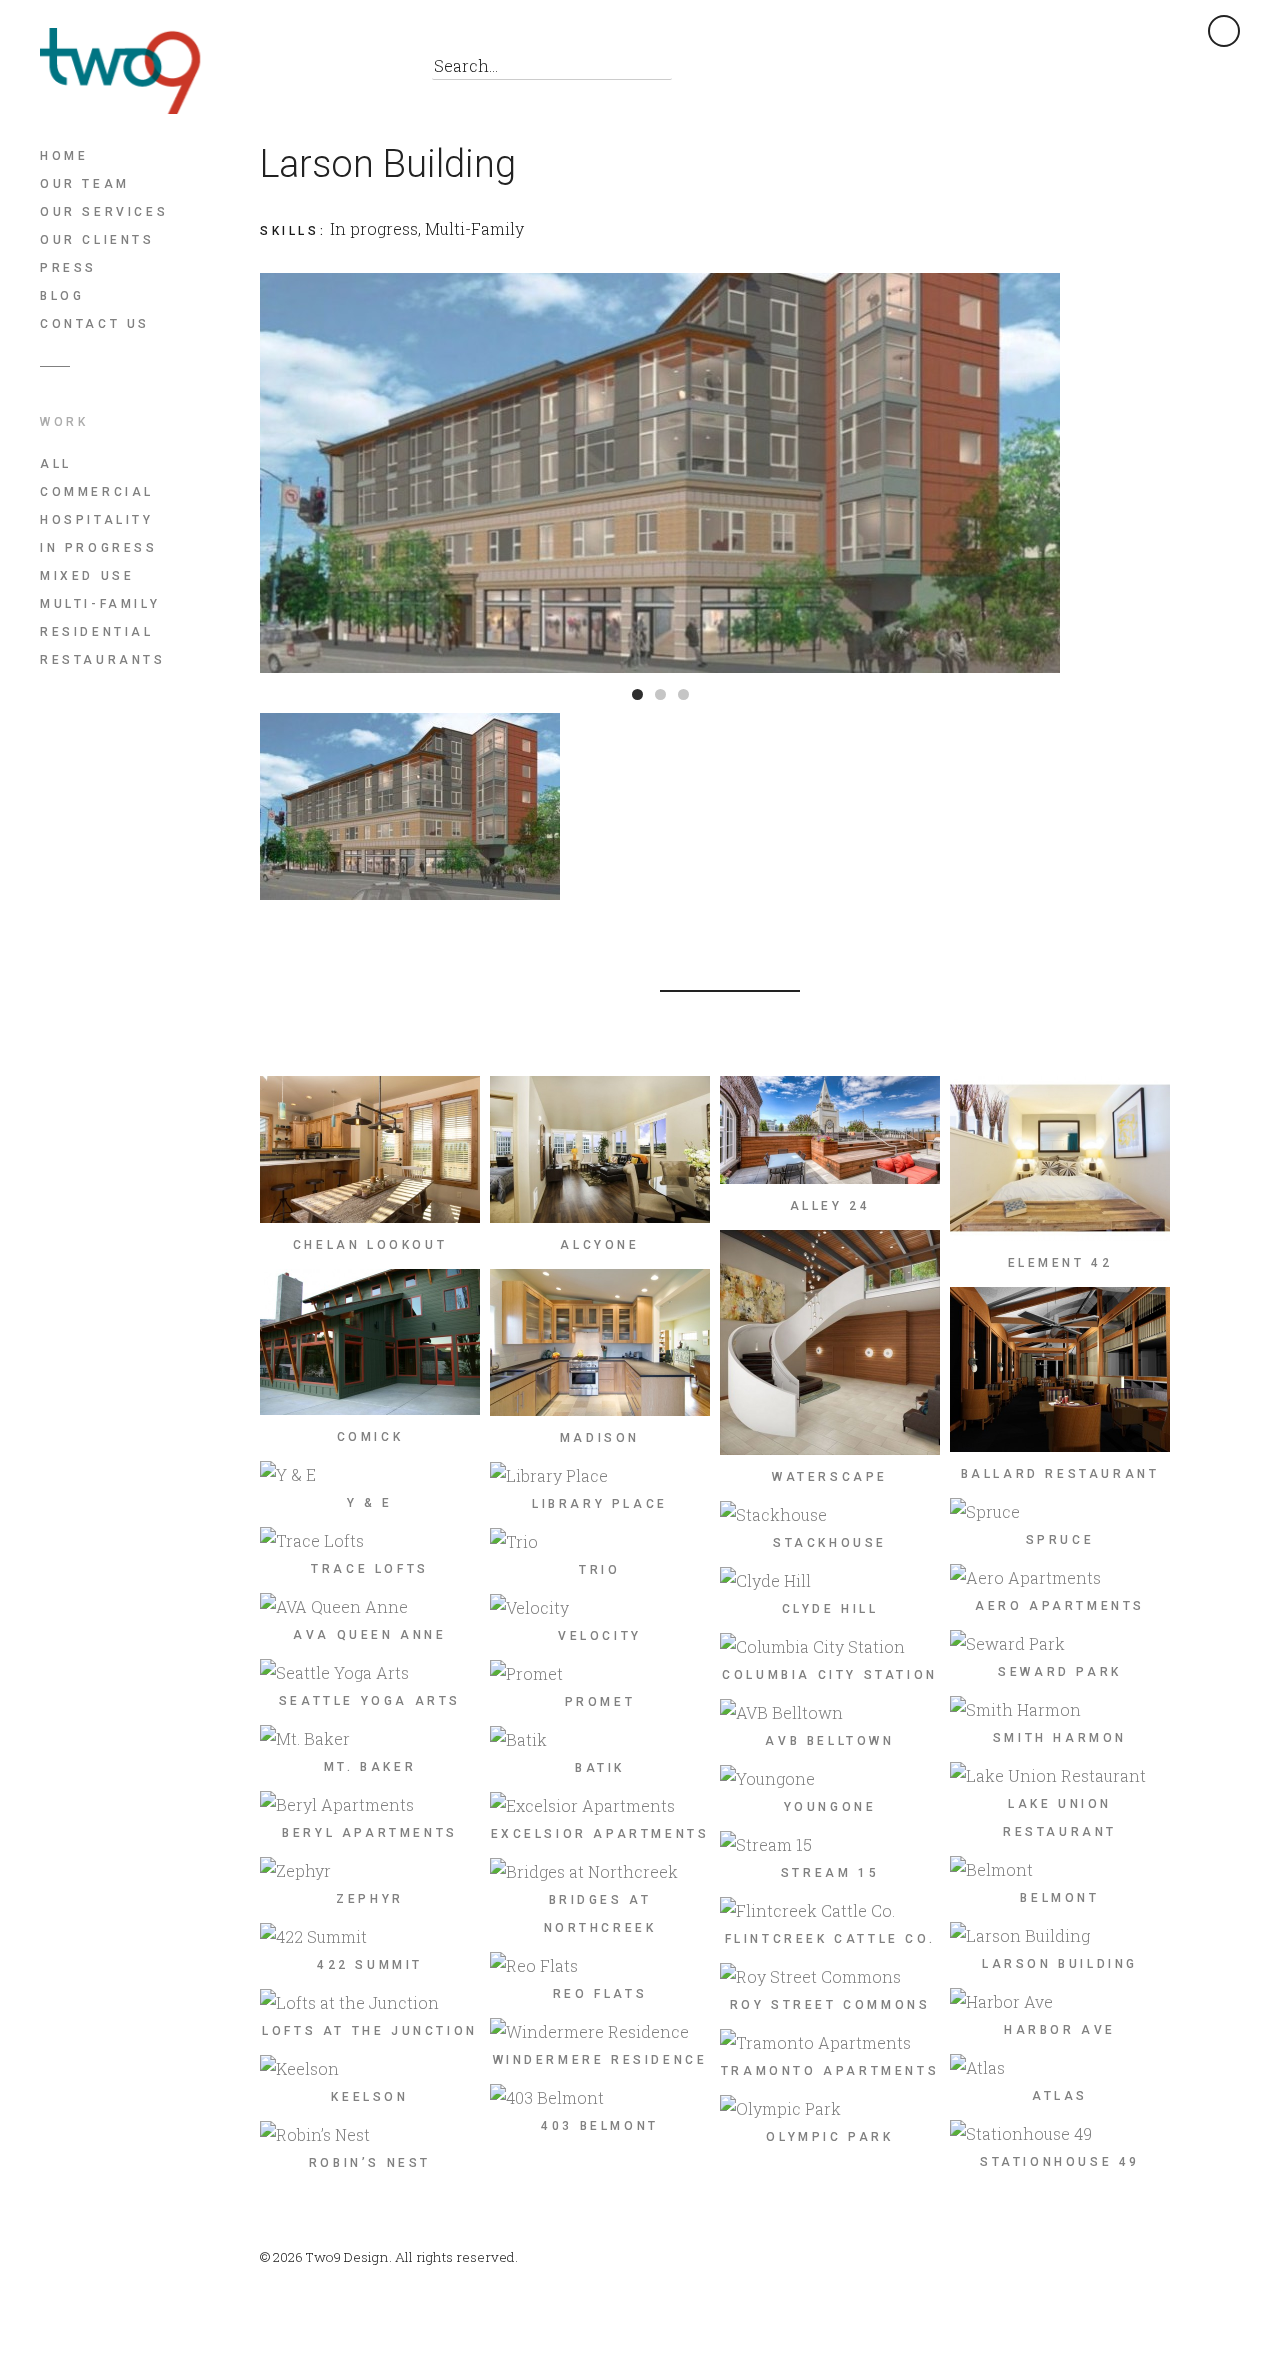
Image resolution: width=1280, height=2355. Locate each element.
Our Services (104, 212)
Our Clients (97, 240)
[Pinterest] (324, 71)
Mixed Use (87, 576)
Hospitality (97, 520)
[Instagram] (369, 71)
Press (68, 268)
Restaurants (103, 660)
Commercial (97, 492)
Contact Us (95, 324)
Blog (62, 296)
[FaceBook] (279, 71)
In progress (99, 548)
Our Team (85, 184)
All (56, 464)
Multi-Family (100, 604)
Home (64, 156)
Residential (97, 632)
